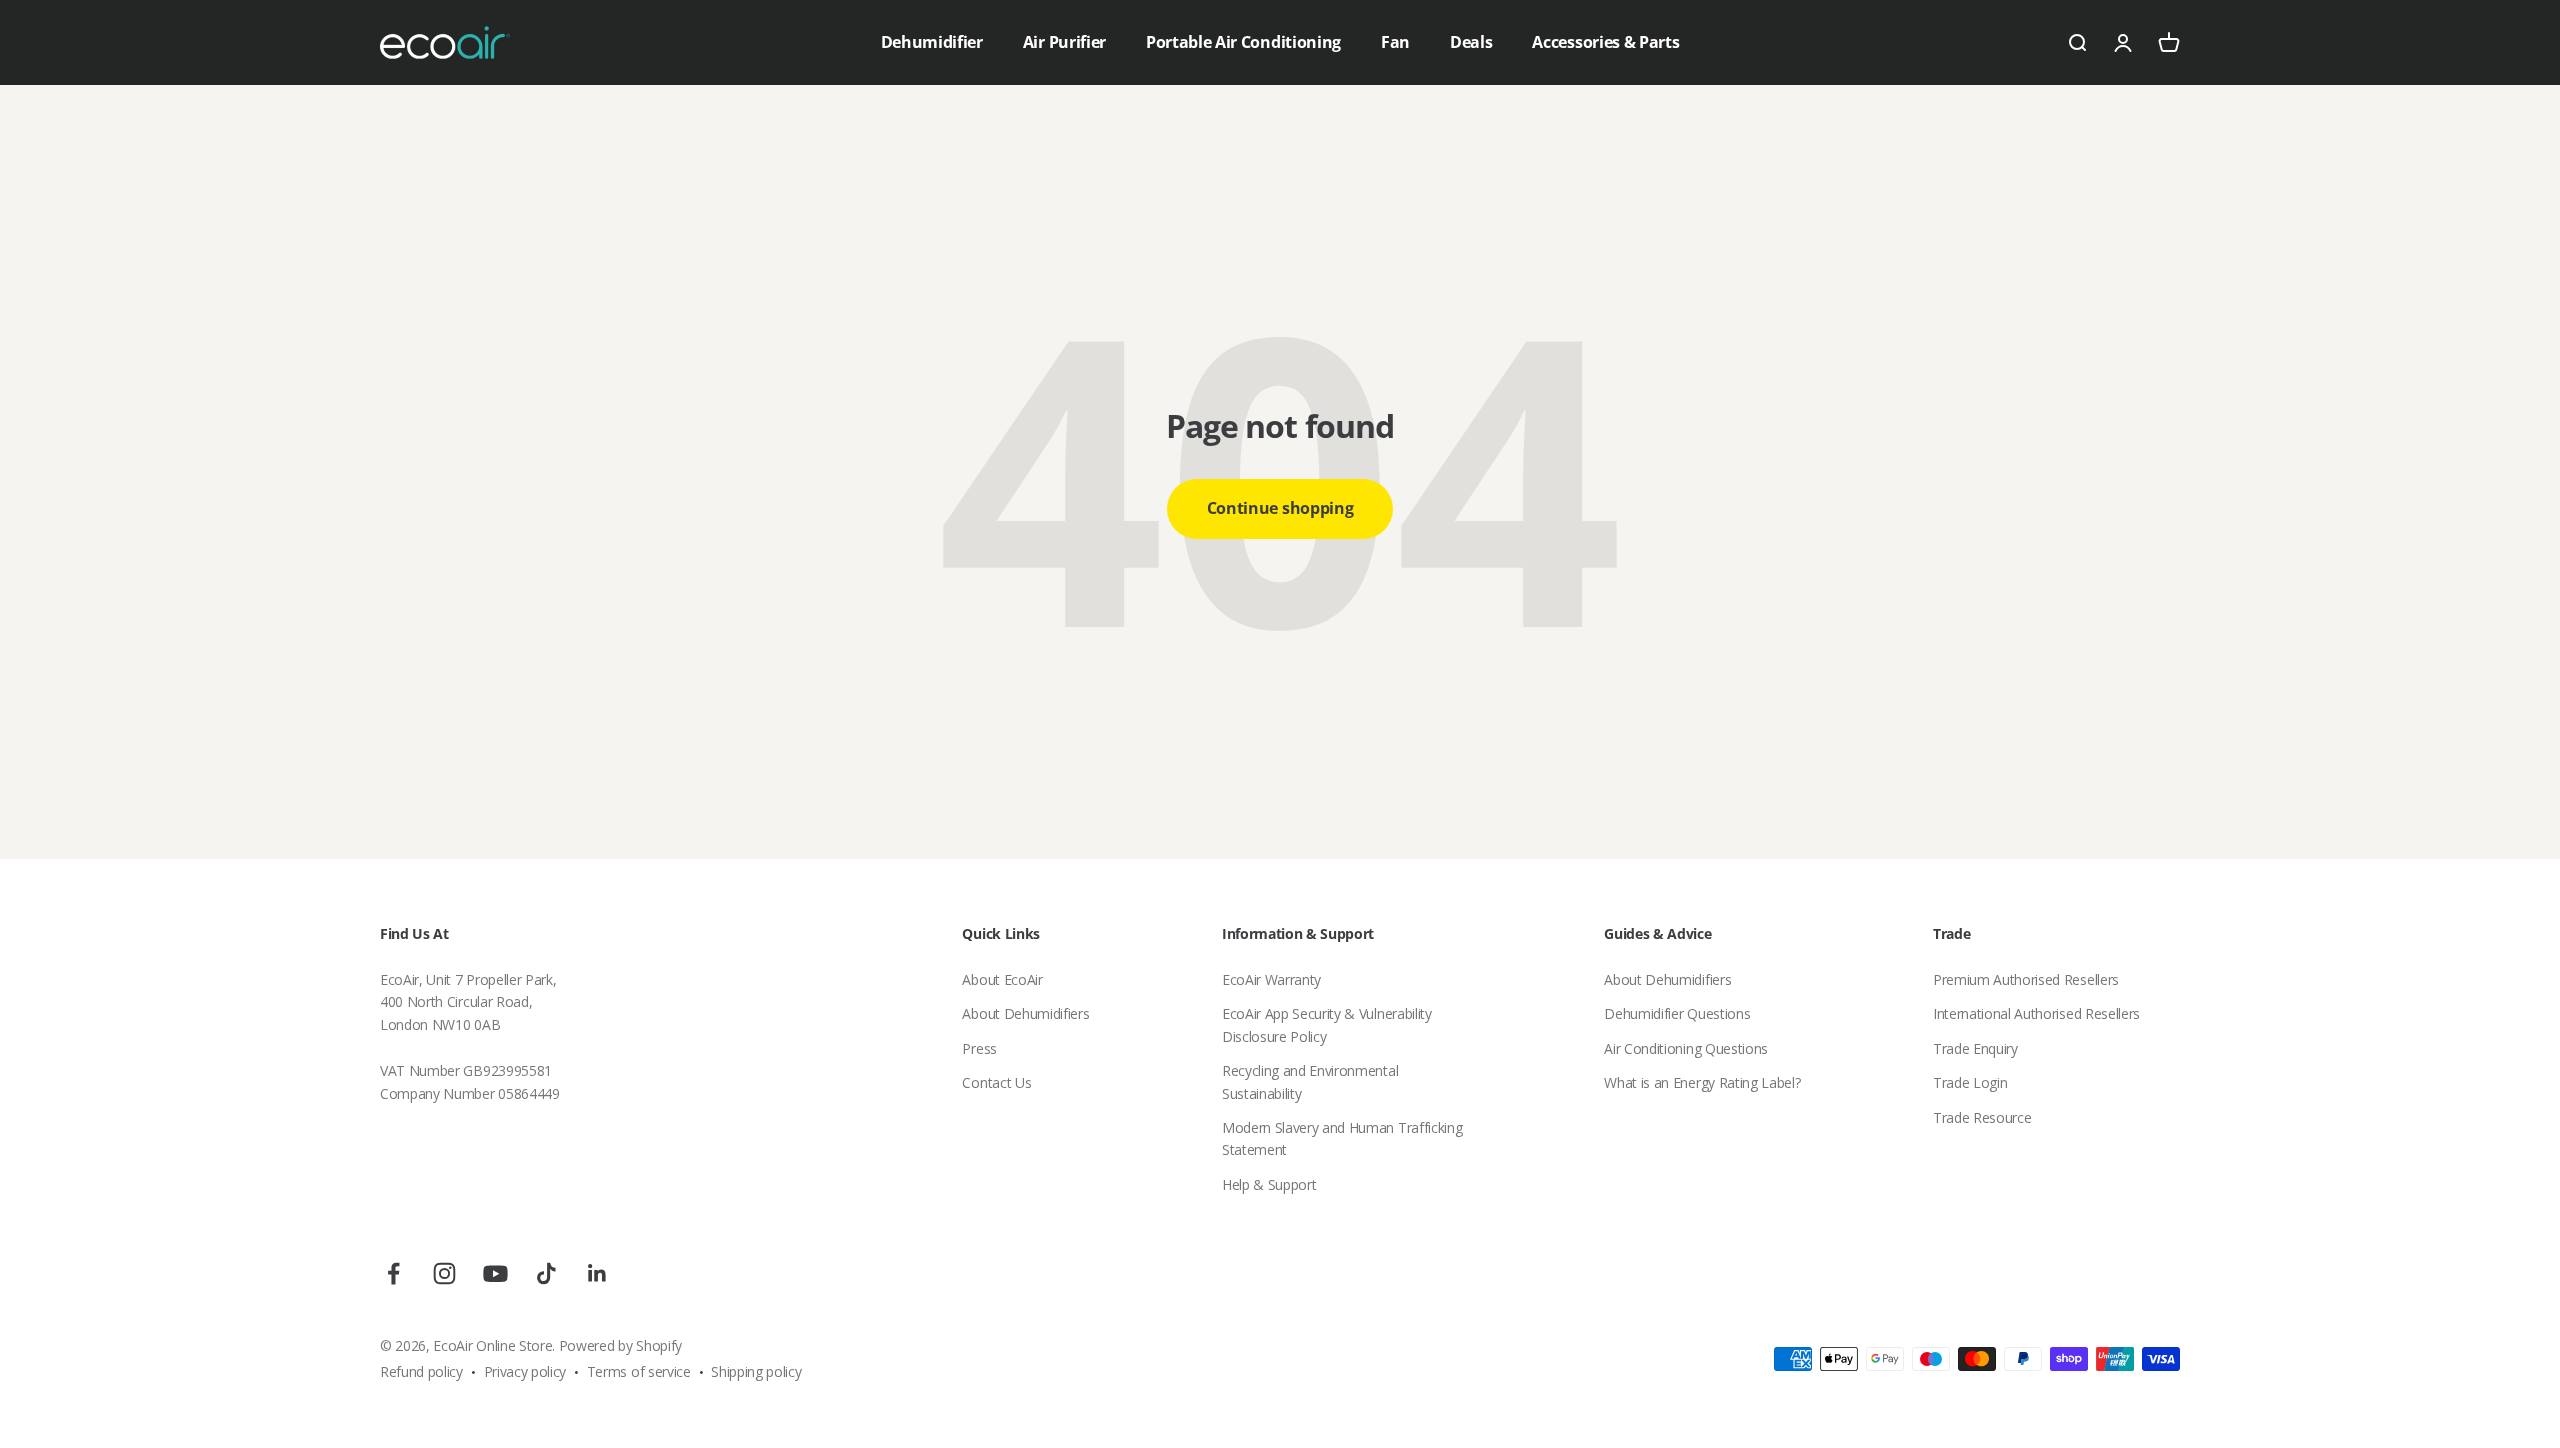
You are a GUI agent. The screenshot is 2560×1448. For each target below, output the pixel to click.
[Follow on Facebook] (393, 1273)
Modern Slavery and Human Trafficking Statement (1342, 1138)
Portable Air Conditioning (1243, 42)
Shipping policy (756, 1371)
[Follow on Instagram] (444, 1273)
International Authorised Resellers (2036, 1013)
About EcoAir (1002, 979)
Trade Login (1970, 1082)
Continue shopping (1280, 508)
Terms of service (639, 1371)
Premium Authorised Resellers (2026, 979)
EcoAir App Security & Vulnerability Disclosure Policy (1327, 1024)
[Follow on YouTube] (495, 1273)
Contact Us (996, 1082)
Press (979, 1048)
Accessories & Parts (1605, 42)
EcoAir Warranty (1271, 979)
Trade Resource (1982, 1117)
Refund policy (421, 1371)
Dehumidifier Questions (1677, 1013)
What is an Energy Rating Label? (1702, 1082)
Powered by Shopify (620, 1345)
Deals (1471, 42)
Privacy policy (525, 1371)
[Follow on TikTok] (546, 1273)
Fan (1395, 42)
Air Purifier (1064, 42)
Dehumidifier (932, 42)
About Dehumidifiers (1025, 1013)
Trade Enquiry (1975, 1048)
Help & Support (1269, 1184)
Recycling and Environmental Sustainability (1310, 1081)
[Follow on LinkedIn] (597, 1273)
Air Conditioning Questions (1686, 1048)
